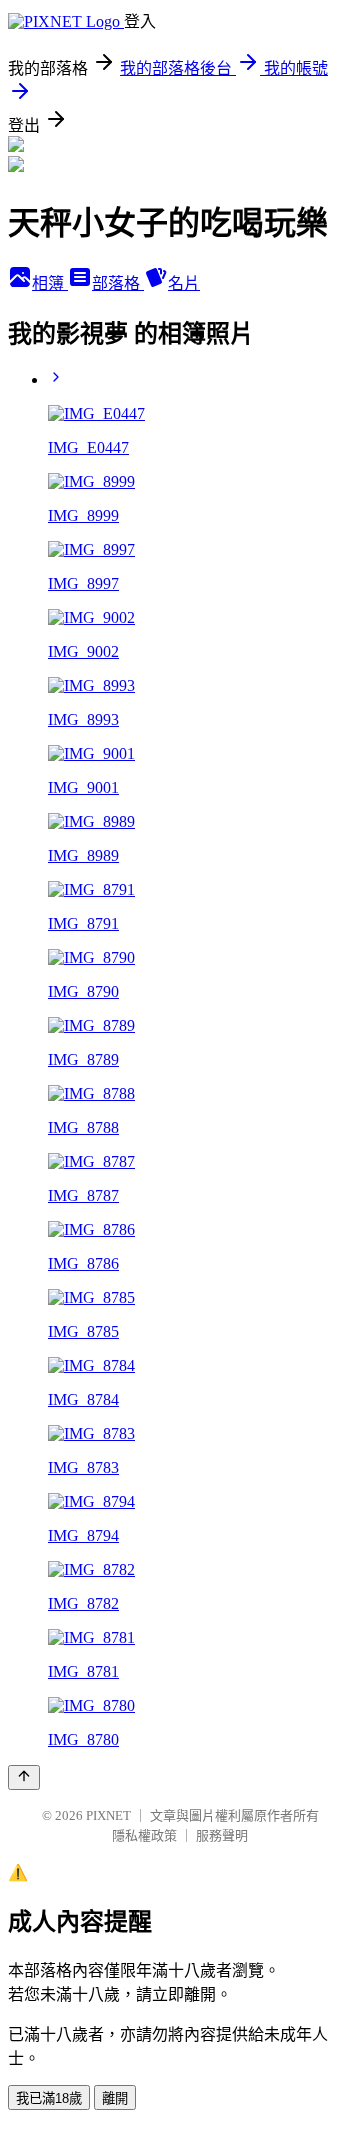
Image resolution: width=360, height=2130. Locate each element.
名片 (184, 283)
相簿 (50, 283)
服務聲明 (222, 1835)
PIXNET (108, 1815)
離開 (115, 2098)
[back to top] (24, 1777)
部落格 (118, 283)
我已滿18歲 (49, 2098)
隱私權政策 (144, 1835)
